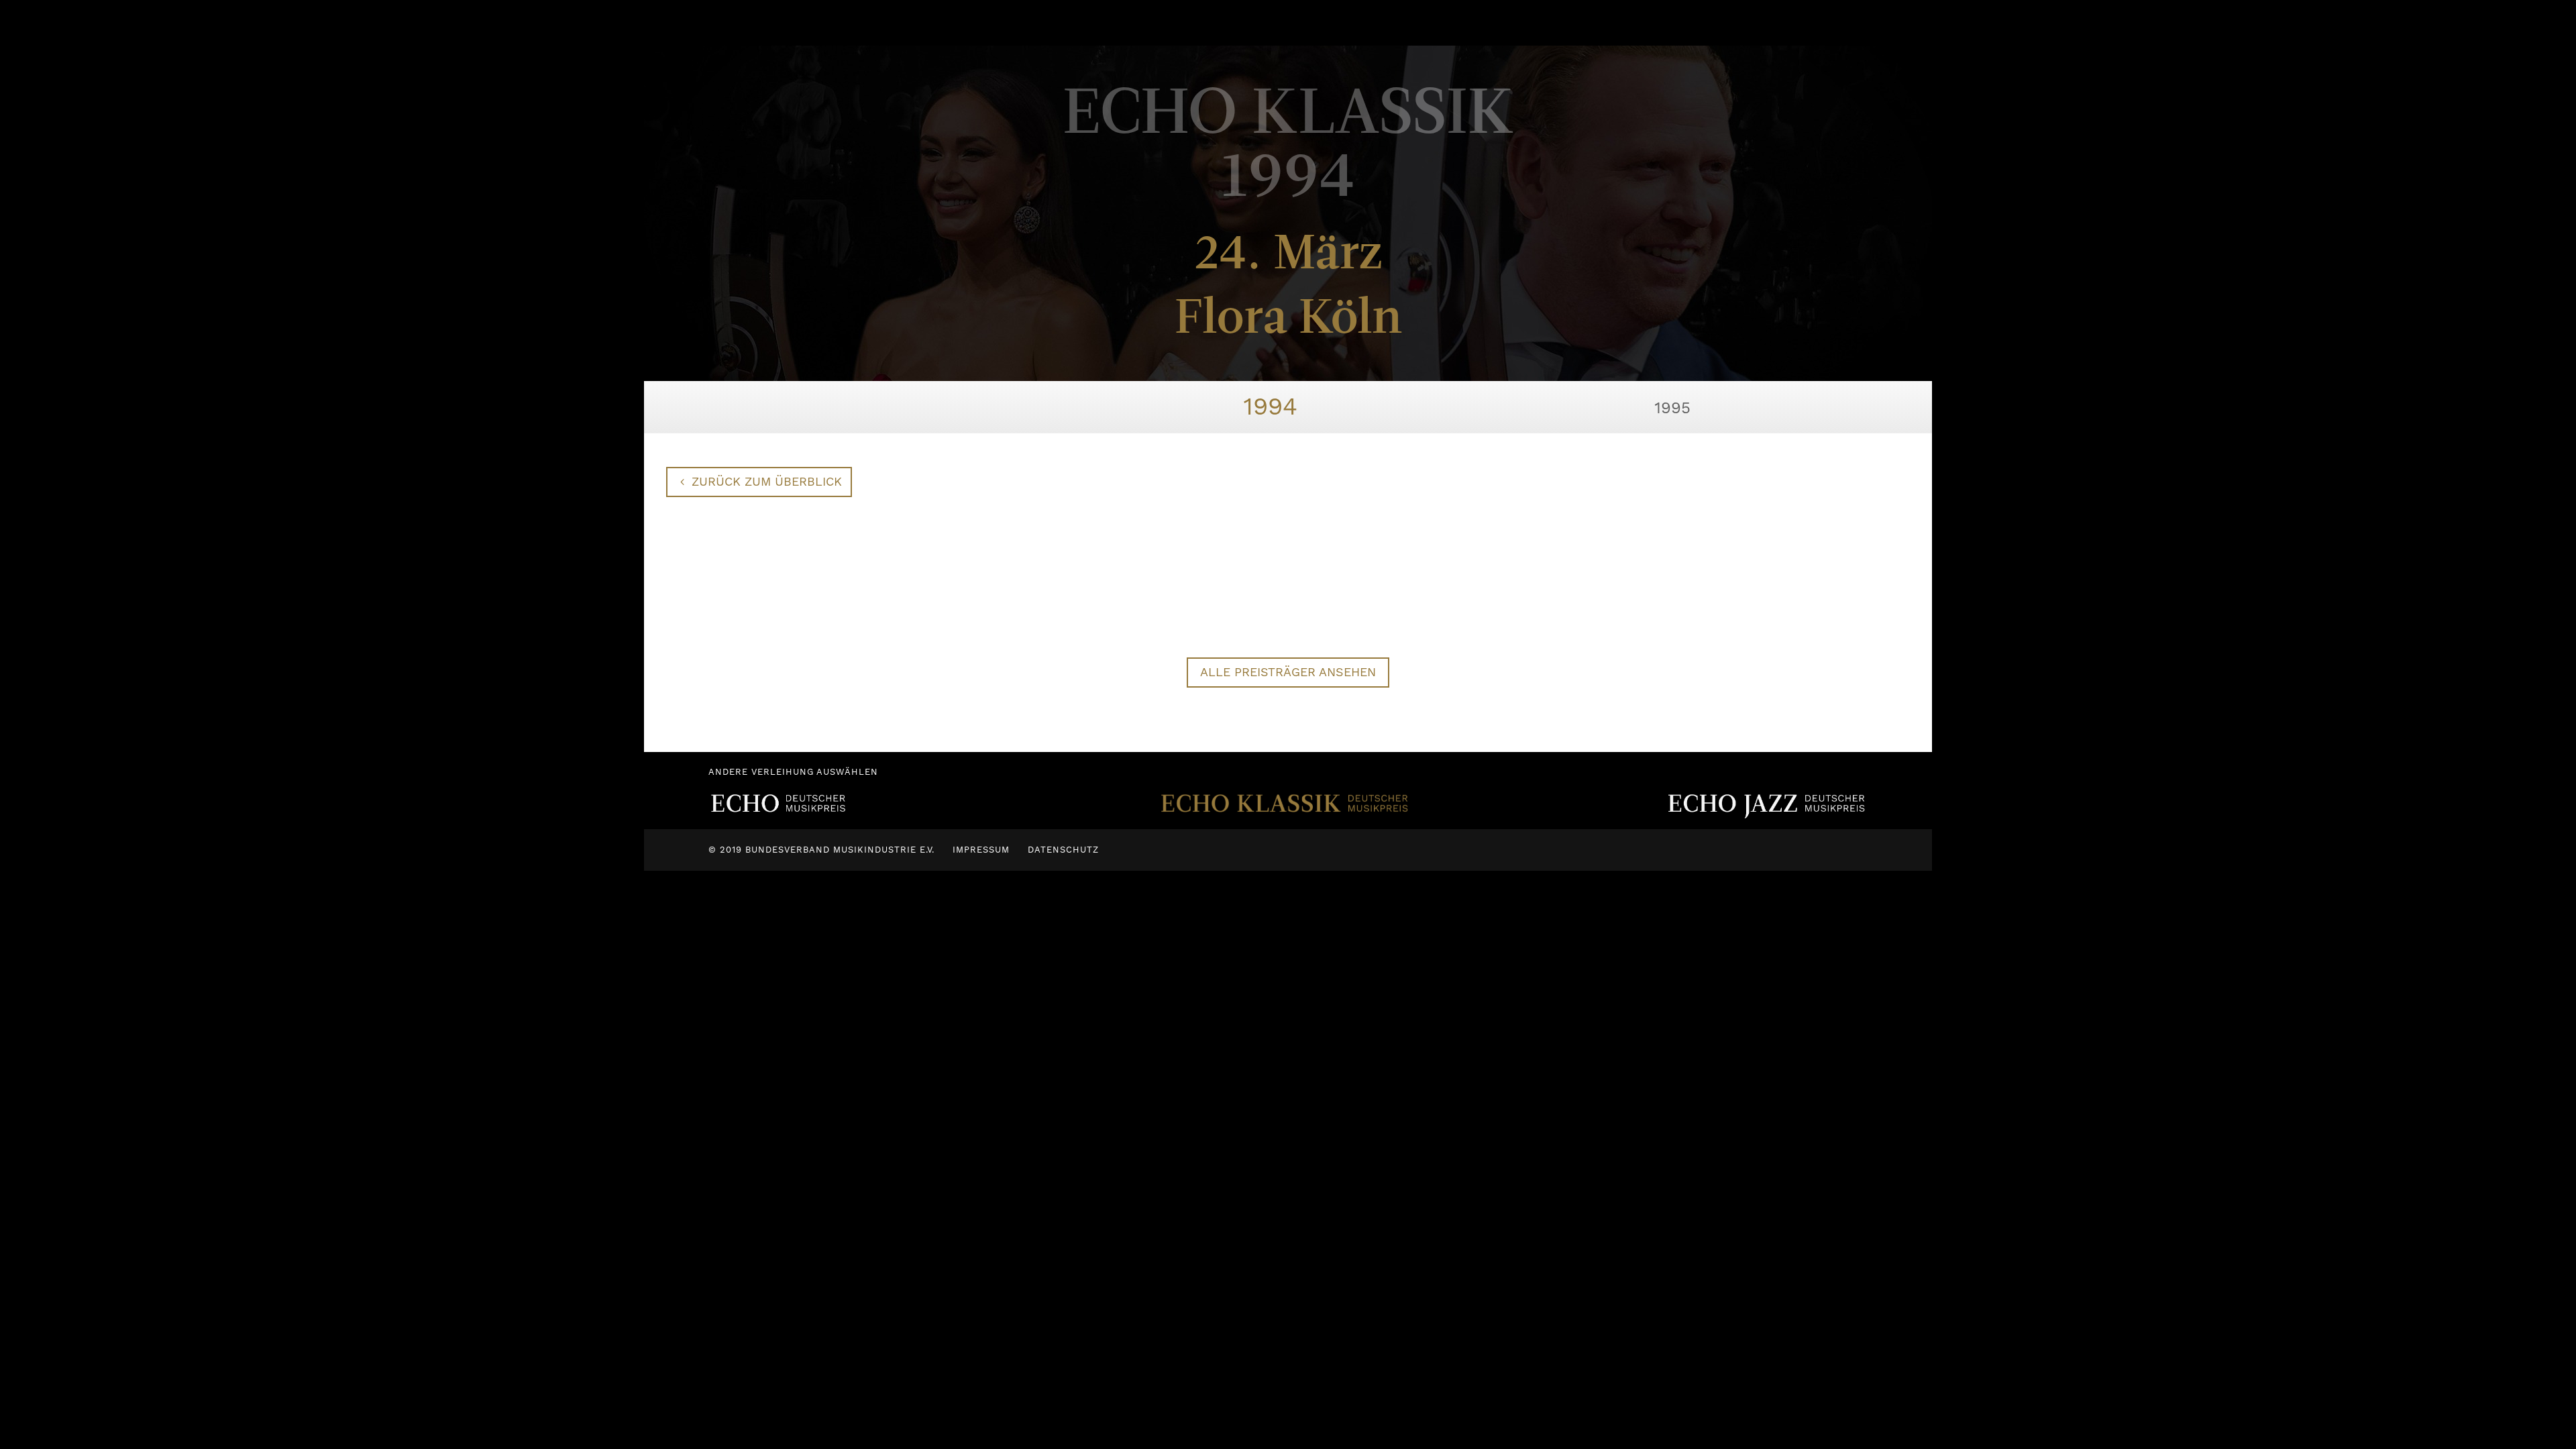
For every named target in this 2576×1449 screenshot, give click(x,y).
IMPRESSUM (981, 850)
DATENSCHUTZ (1063, 850)
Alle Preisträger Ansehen (1288, 672)
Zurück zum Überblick (767, 481)
